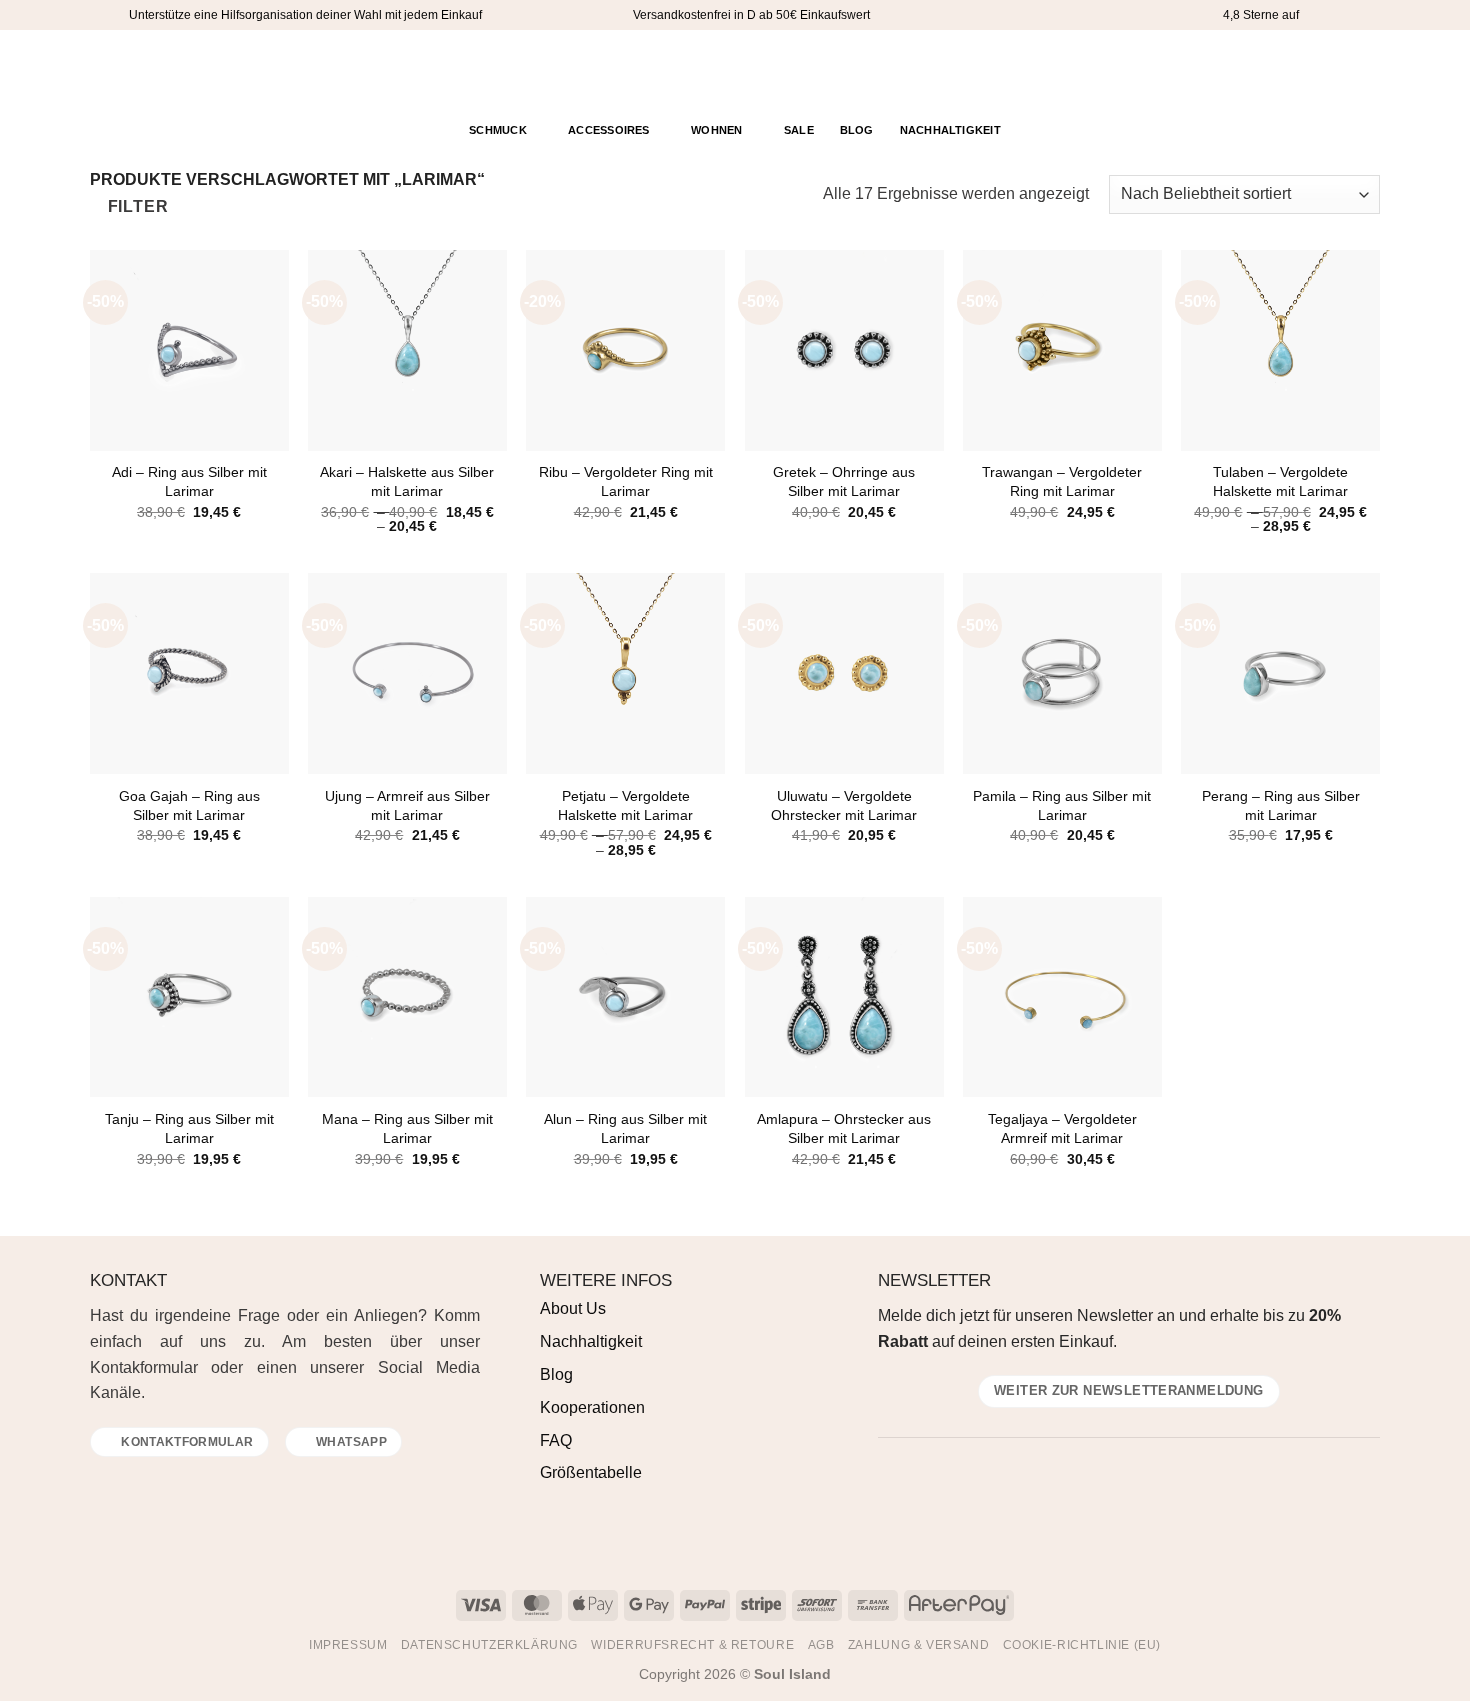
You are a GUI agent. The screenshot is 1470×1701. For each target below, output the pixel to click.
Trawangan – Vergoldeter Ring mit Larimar (1062, 481)
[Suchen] (1292, 70)
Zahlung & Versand (918, 1645)
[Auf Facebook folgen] (103, 70)
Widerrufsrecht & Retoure (692, 1645)
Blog (857, 130)
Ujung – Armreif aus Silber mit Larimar (407, 805)
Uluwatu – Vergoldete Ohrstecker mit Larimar (844, 805)
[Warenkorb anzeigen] (1364, 69)
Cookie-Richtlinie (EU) (1082, 1645)
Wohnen (716, 130)
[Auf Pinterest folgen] (155, 70)
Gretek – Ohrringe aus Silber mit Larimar (844, 481)
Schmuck (498, 130)
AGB (821, 1645)
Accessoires (608, 130)
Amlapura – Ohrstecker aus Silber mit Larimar (844, 1128)
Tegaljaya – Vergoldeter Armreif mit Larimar (1062, 1128)
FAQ (556, 1440)
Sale (799, 130)
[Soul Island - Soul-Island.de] (735, 70)
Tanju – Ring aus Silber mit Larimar (189, 1128)
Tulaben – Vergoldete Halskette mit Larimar (1280, 481)
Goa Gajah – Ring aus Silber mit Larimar (189, 805)
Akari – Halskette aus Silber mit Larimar (407, 481)
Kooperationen (592, 1407)
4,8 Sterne (1251, 15)
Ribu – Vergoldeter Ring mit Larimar (626, 481)
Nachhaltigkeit (950, 130)
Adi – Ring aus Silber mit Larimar (189, 481)
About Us (573, 1308)
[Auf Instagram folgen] (129, 70)
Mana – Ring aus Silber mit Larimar (407, 1128)
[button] (1324, 70)
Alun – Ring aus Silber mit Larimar (625, 1128)
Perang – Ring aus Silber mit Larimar (1281, 805)
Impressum (348, 1645)
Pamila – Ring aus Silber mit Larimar (1062, 805)
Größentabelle (591, 1472)
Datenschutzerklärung (489, 1645)
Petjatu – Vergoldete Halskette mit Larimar (625, 805)
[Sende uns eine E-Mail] (151, 1483)
